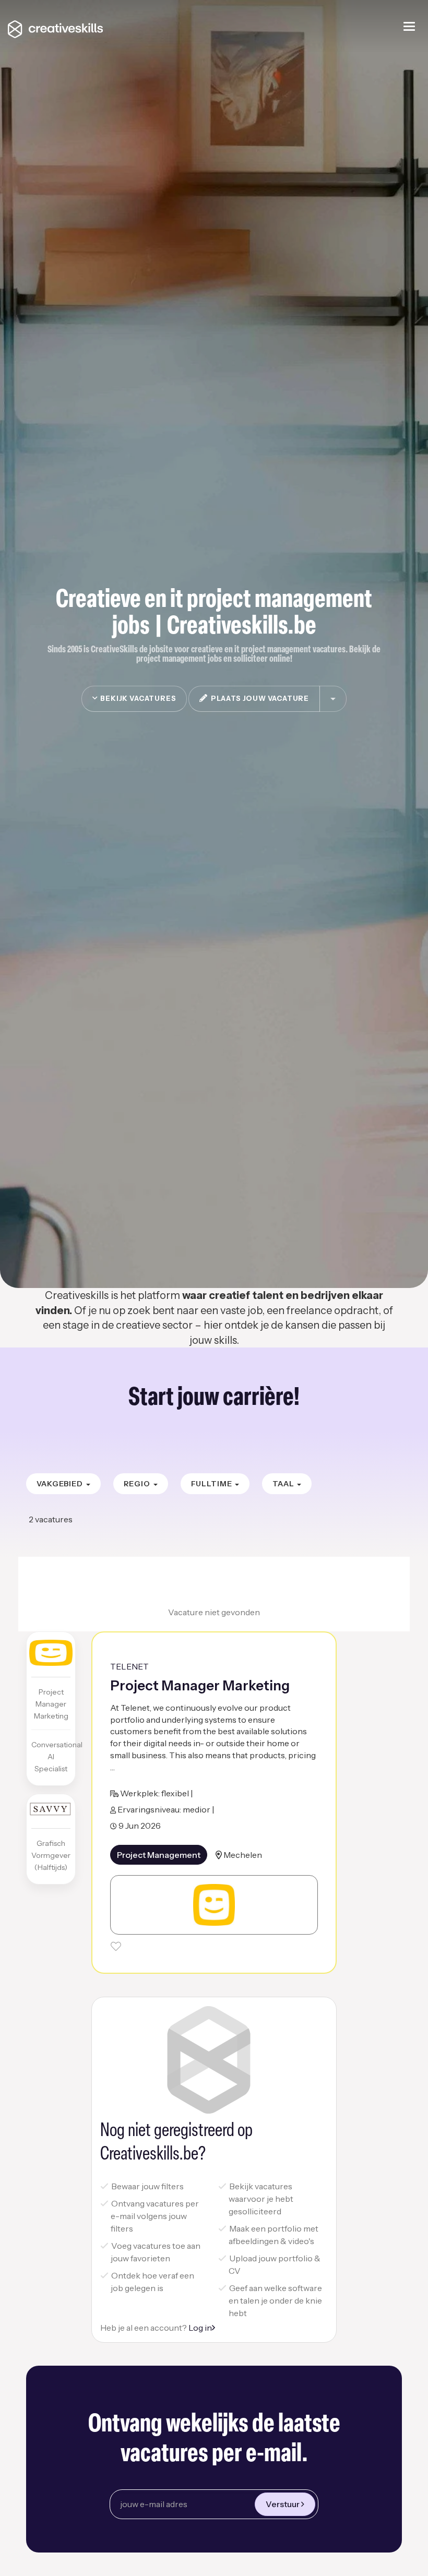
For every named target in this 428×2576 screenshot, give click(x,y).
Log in (200, 2328)
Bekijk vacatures (137, 698)
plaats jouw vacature (258, 698)
